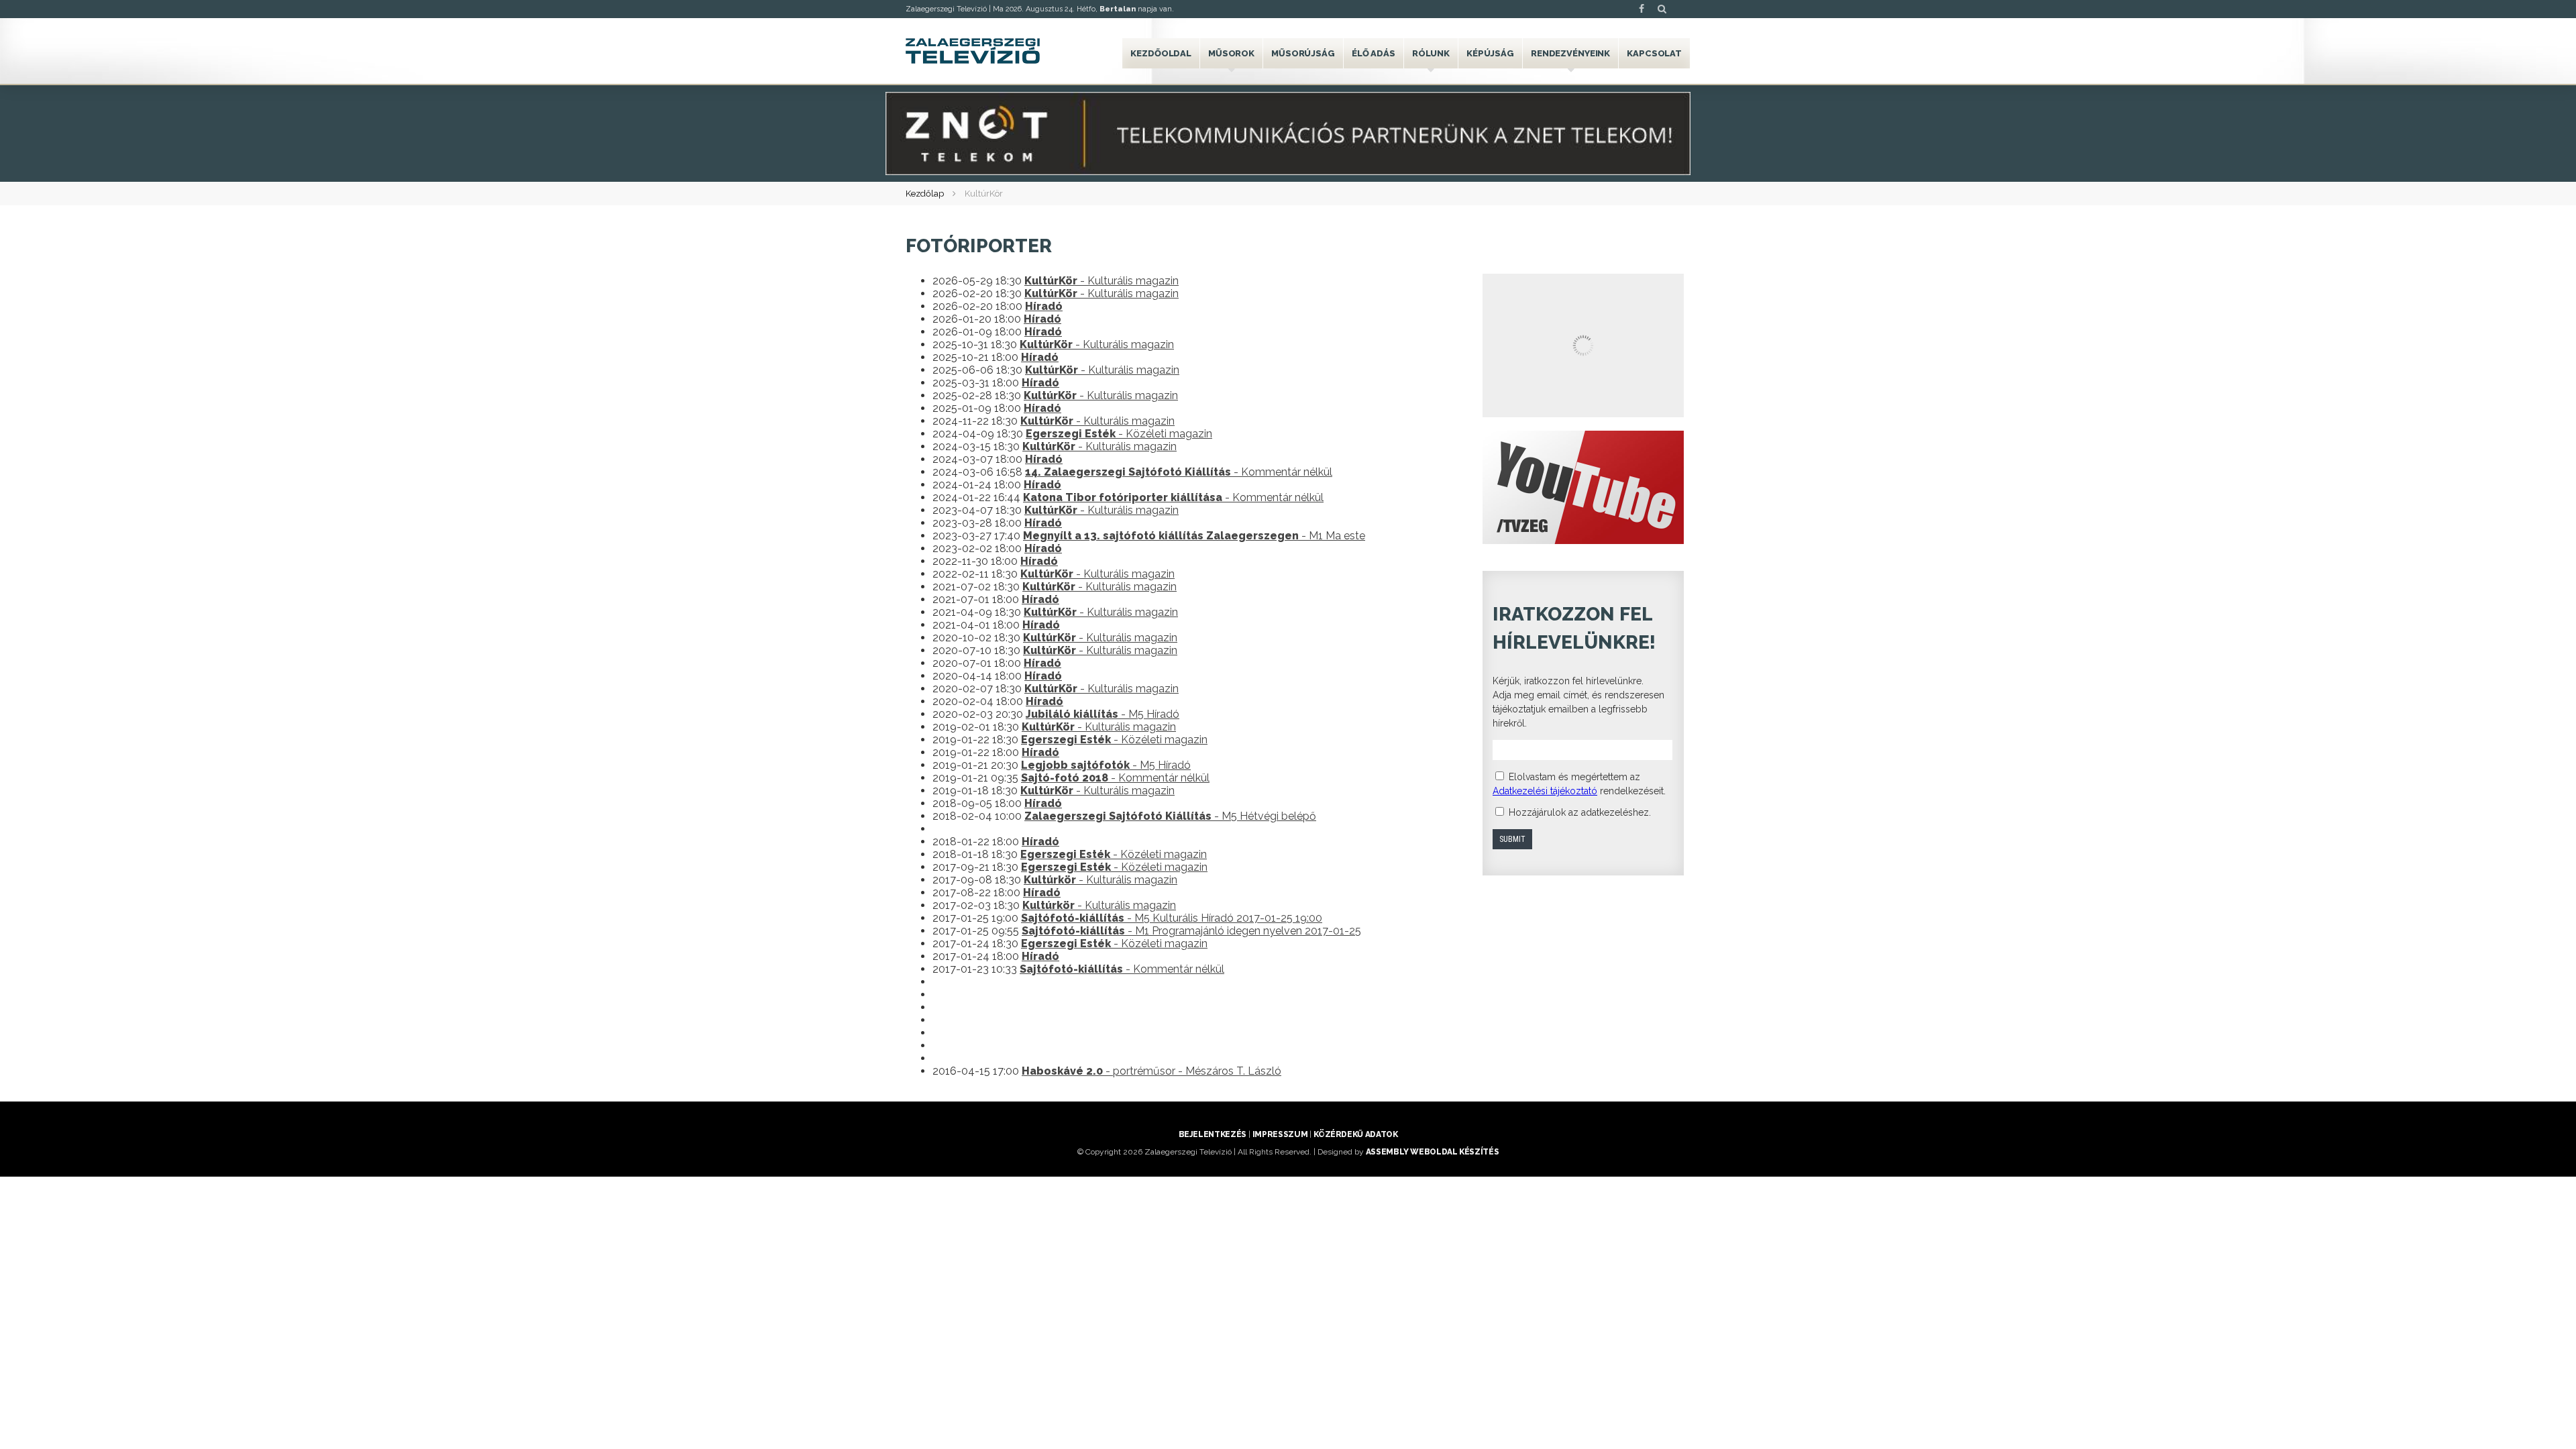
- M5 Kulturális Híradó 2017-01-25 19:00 (1172, 918)
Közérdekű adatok (1355, 1134)
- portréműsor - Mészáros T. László (1151, 1071)
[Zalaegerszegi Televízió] (973, 51)
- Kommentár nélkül (1179, 472)
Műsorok (1231, 53)
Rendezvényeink (1570, 53)
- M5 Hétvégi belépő (1170, 816)
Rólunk (1431, 53)
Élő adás (1374, 53)
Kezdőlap (925, 194)
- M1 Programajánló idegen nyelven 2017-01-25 (1191, 931)
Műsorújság (1303, 53)
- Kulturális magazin (1102, 281)
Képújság (1490, 53)
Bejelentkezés (1213, 1134)
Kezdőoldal (1161, 53)
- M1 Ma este (1194, 536)
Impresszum (1280, 1134)
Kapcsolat (1654, 53)
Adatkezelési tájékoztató (1545, 791)
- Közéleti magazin (1119, 434)
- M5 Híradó (1103, 714)
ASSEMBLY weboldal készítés (1433, 1152)
